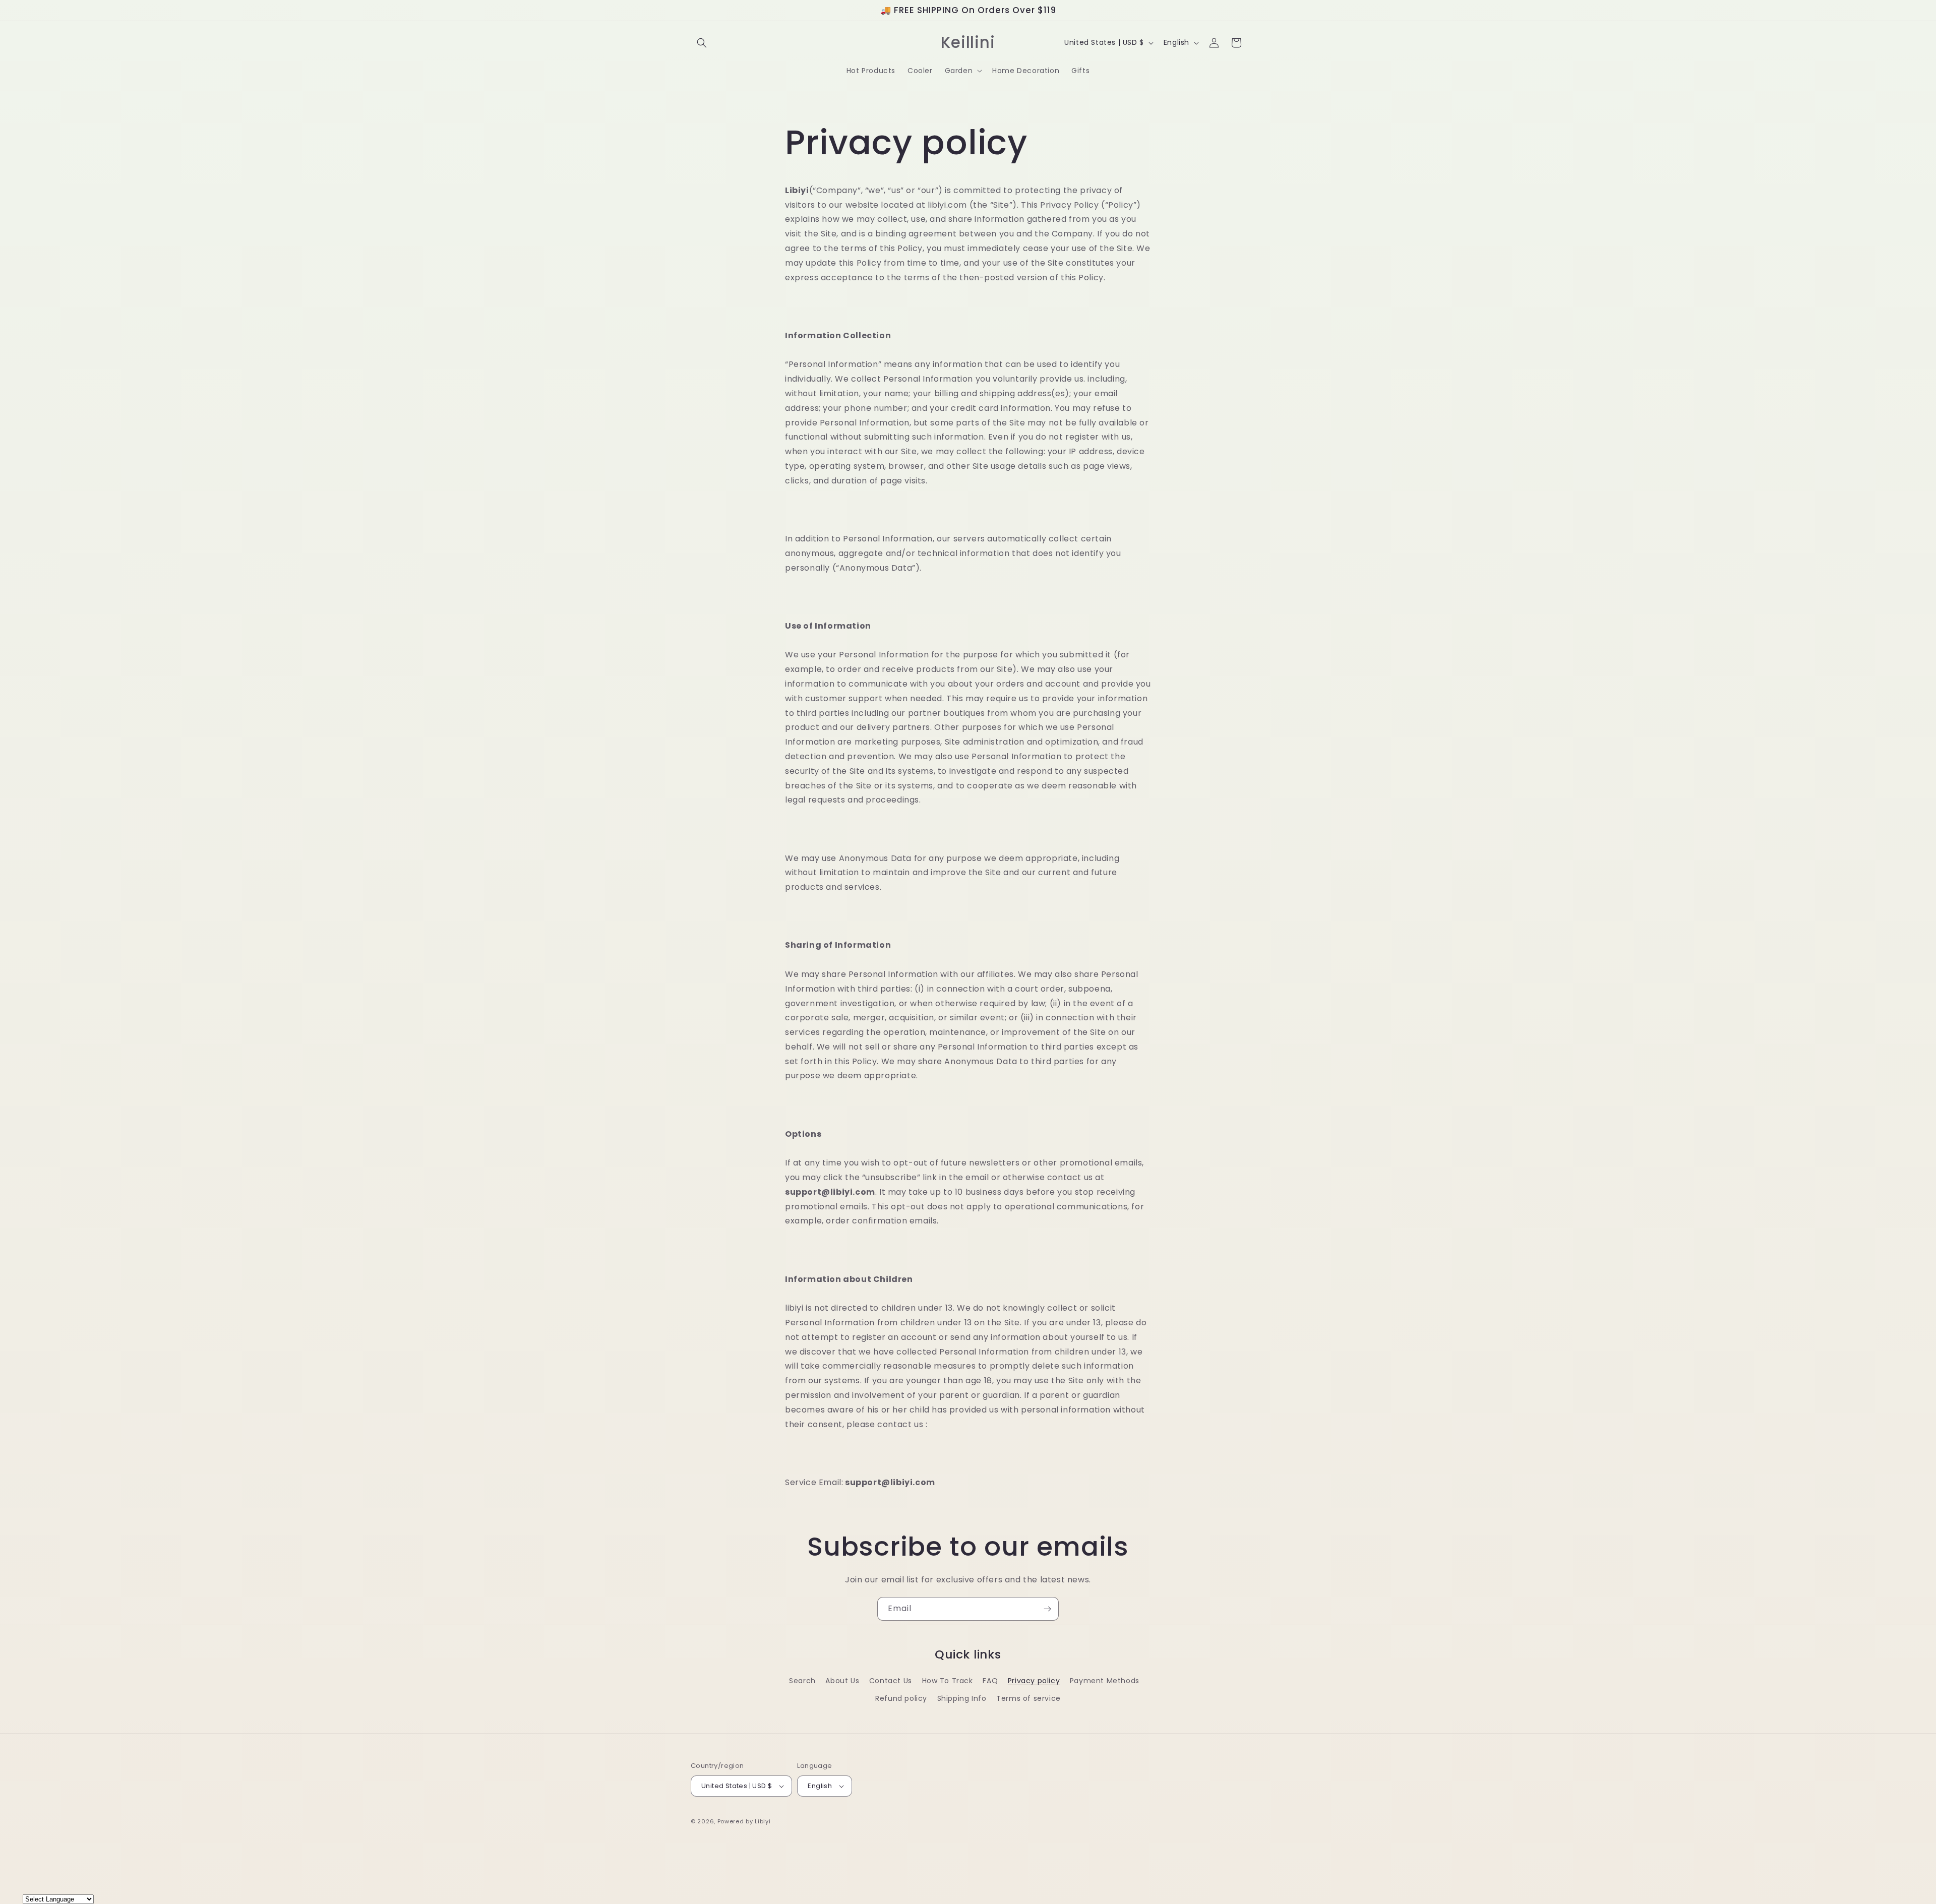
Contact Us (891, 1681)
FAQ (990, 1681)
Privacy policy (1034, 1681)
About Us (842, 1681)
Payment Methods (1105, 1681)
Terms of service (1028, 1698)
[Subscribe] (1047, 1609)
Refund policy (901, 1698)
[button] (702, 43)
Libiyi (763, 1821)
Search (802, 1681)
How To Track (948, 1681)
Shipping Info (962, 1698)
